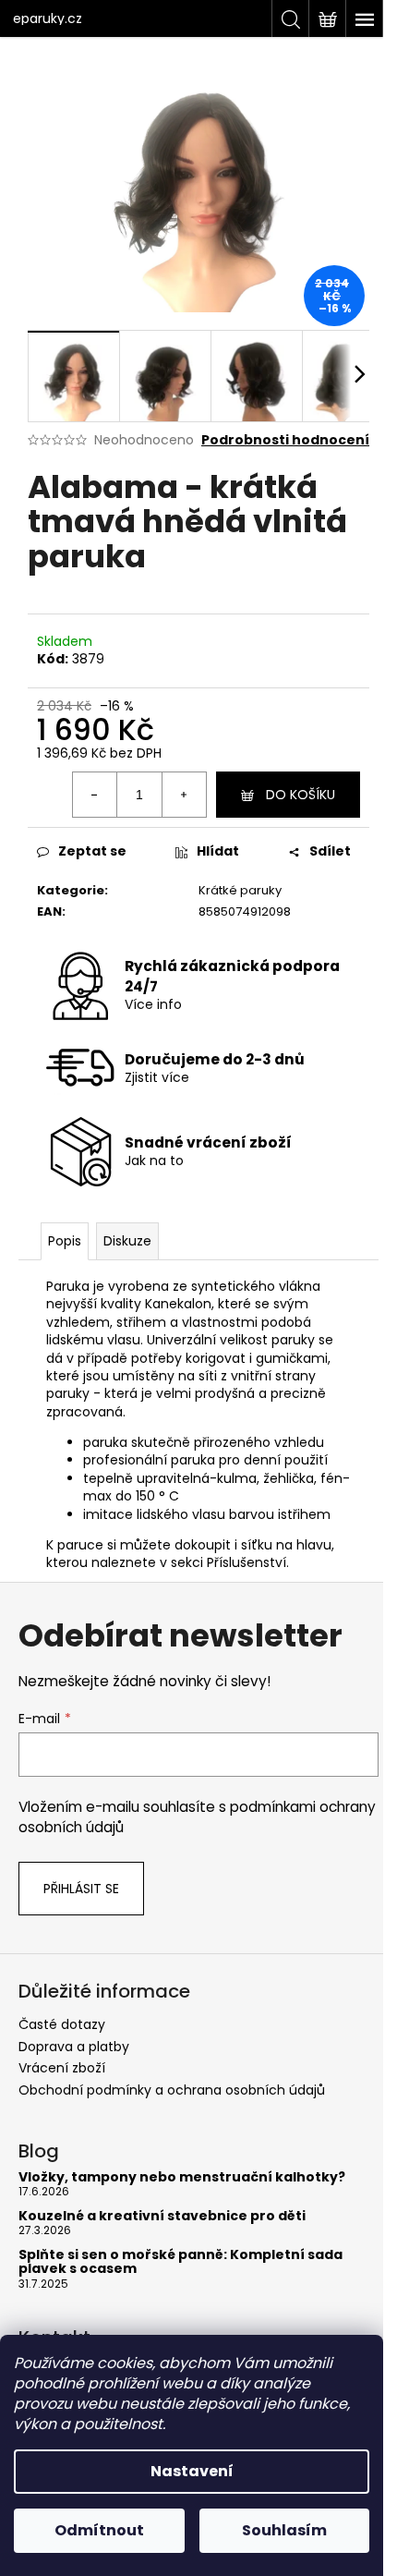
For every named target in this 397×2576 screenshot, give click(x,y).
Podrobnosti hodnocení (285, 440)
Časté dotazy (62, 2024)
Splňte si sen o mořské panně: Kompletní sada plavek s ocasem (180, 2262)
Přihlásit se (81, 1889)
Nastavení (192, 2471)
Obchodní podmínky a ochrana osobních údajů (172, 2090)
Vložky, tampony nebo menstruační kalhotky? (182, 2177)
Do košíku (301, 795)
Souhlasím (284, 2530)
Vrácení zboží (62, 2068)
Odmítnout (99, 2530)
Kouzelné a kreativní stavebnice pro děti (162, 2216)
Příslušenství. (246, 1562)
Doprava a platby (74, 2047)
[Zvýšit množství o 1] (184, 795)
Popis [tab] (65, 1241)
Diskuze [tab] (127, 1241)
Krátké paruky (240, 890)
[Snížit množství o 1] (95, 795)
